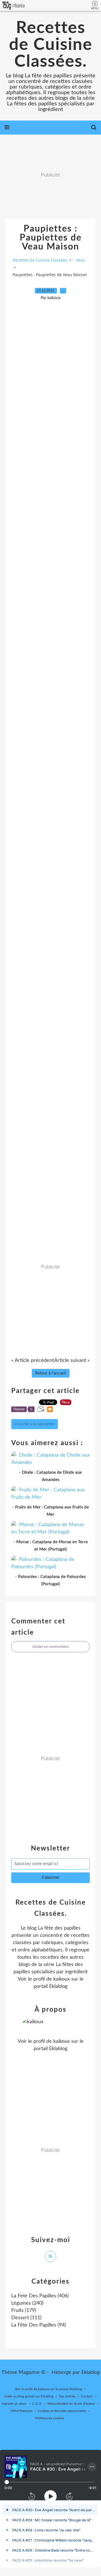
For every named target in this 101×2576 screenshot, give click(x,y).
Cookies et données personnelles (62, 2411)
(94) (39, 2325)
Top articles (67, 2396)
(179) (24, 2311)
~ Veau (79, 260)
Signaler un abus (14, 2404)
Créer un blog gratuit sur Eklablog (29, 2396)
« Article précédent (33, 1360)
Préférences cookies (50, 2418)
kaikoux (62, 1979)
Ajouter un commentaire (50, 1647)
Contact (87, 2396)
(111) (26, 2318)
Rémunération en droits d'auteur (71, 2404)
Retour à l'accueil (51, 1373)
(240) (27, 2303)
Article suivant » (72, 1360)
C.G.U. (37, 2404)
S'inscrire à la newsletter (35, 1424)
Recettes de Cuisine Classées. (51, 45)
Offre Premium (22, 2411)
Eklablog (90, 2372)
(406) (40, 2296)
